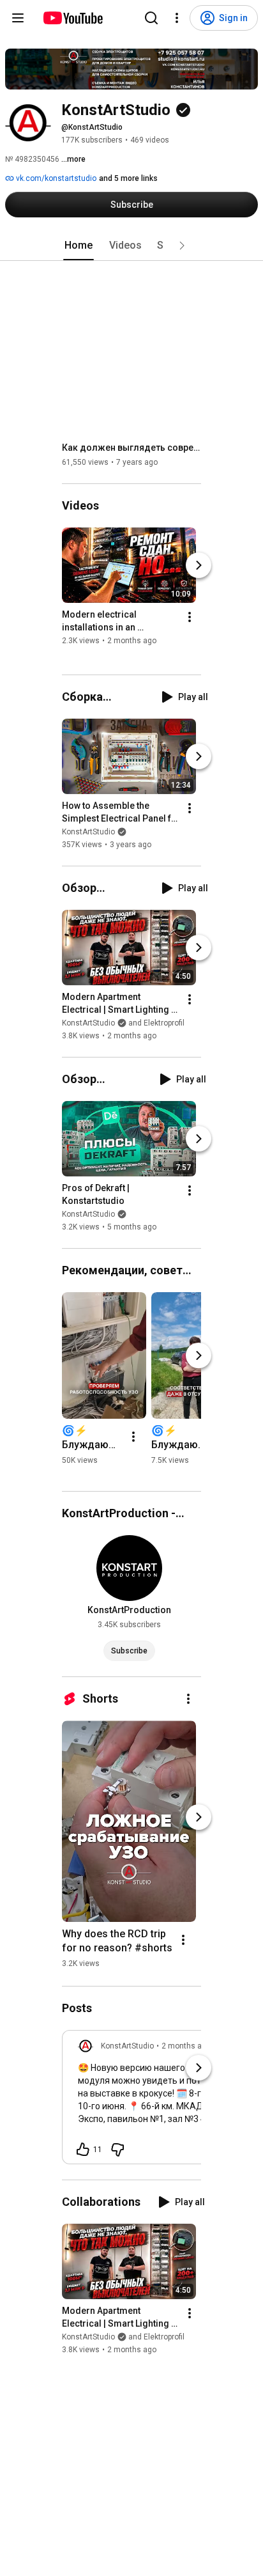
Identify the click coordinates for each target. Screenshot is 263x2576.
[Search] (151, 18)
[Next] (199, 565)
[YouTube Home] (72, 18)
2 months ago (186, 2046)
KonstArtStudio (88, 832)
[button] (182, 246)
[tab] (79, 246)
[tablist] (131, 246)
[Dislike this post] (117, 2150)
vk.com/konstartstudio (55, 178)
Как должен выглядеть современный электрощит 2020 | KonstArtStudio (132, 448)
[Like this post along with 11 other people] (83, 2150)
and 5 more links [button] (128, 178)
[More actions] (190, 617)
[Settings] (177, 18)
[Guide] (18, 18)
